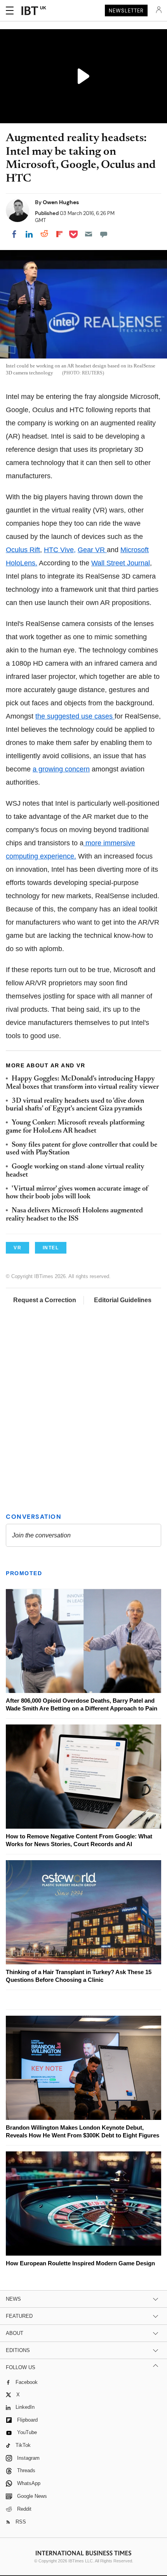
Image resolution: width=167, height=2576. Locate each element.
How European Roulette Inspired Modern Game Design (80, 2263)
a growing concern (61, 769)
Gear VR (92, 550)
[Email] (89, 234)
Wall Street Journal (121, 563)
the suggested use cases (75, 716)
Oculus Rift (23, 550)
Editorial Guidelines (123, 1300)
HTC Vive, (60, 550)
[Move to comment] (104, 234)
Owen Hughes (61, 202)
